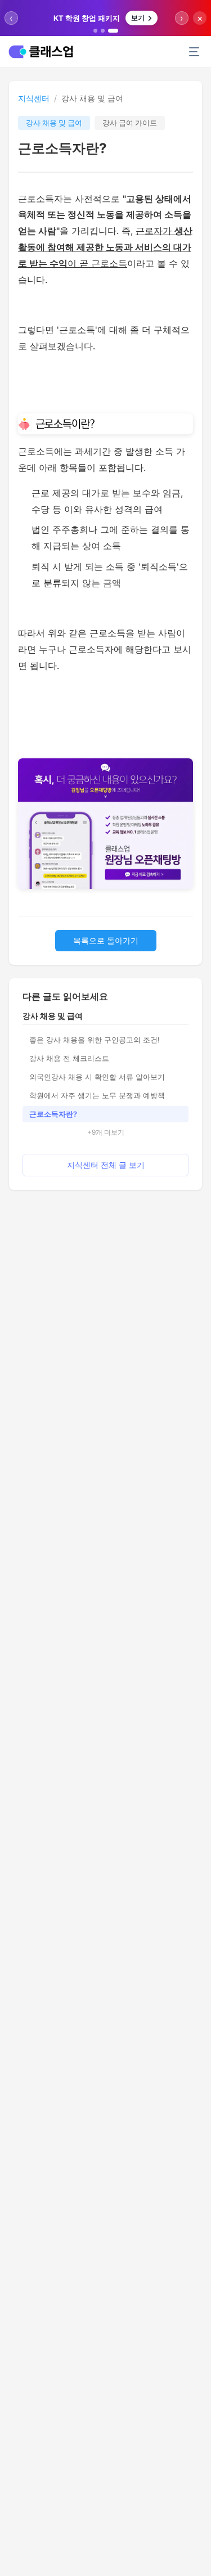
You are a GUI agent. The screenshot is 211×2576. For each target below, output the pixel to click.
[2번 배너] (103, 31)
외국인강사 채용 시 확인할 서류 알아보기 (97, 1077)
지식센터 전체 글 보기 (106, 1165)
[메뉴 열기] (194, 52)
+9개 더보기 (106, 1132)
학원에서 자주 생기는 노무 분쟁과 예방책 (97, 1095)
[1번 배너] (95, 31)
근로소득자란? (53, 1114)
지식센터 (34, 98)
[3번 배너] (113, 31)
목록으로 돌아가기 (106, 940)
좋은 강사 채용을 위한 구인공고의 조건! (95, 1040)
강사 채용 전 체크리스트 (69, 1058)
